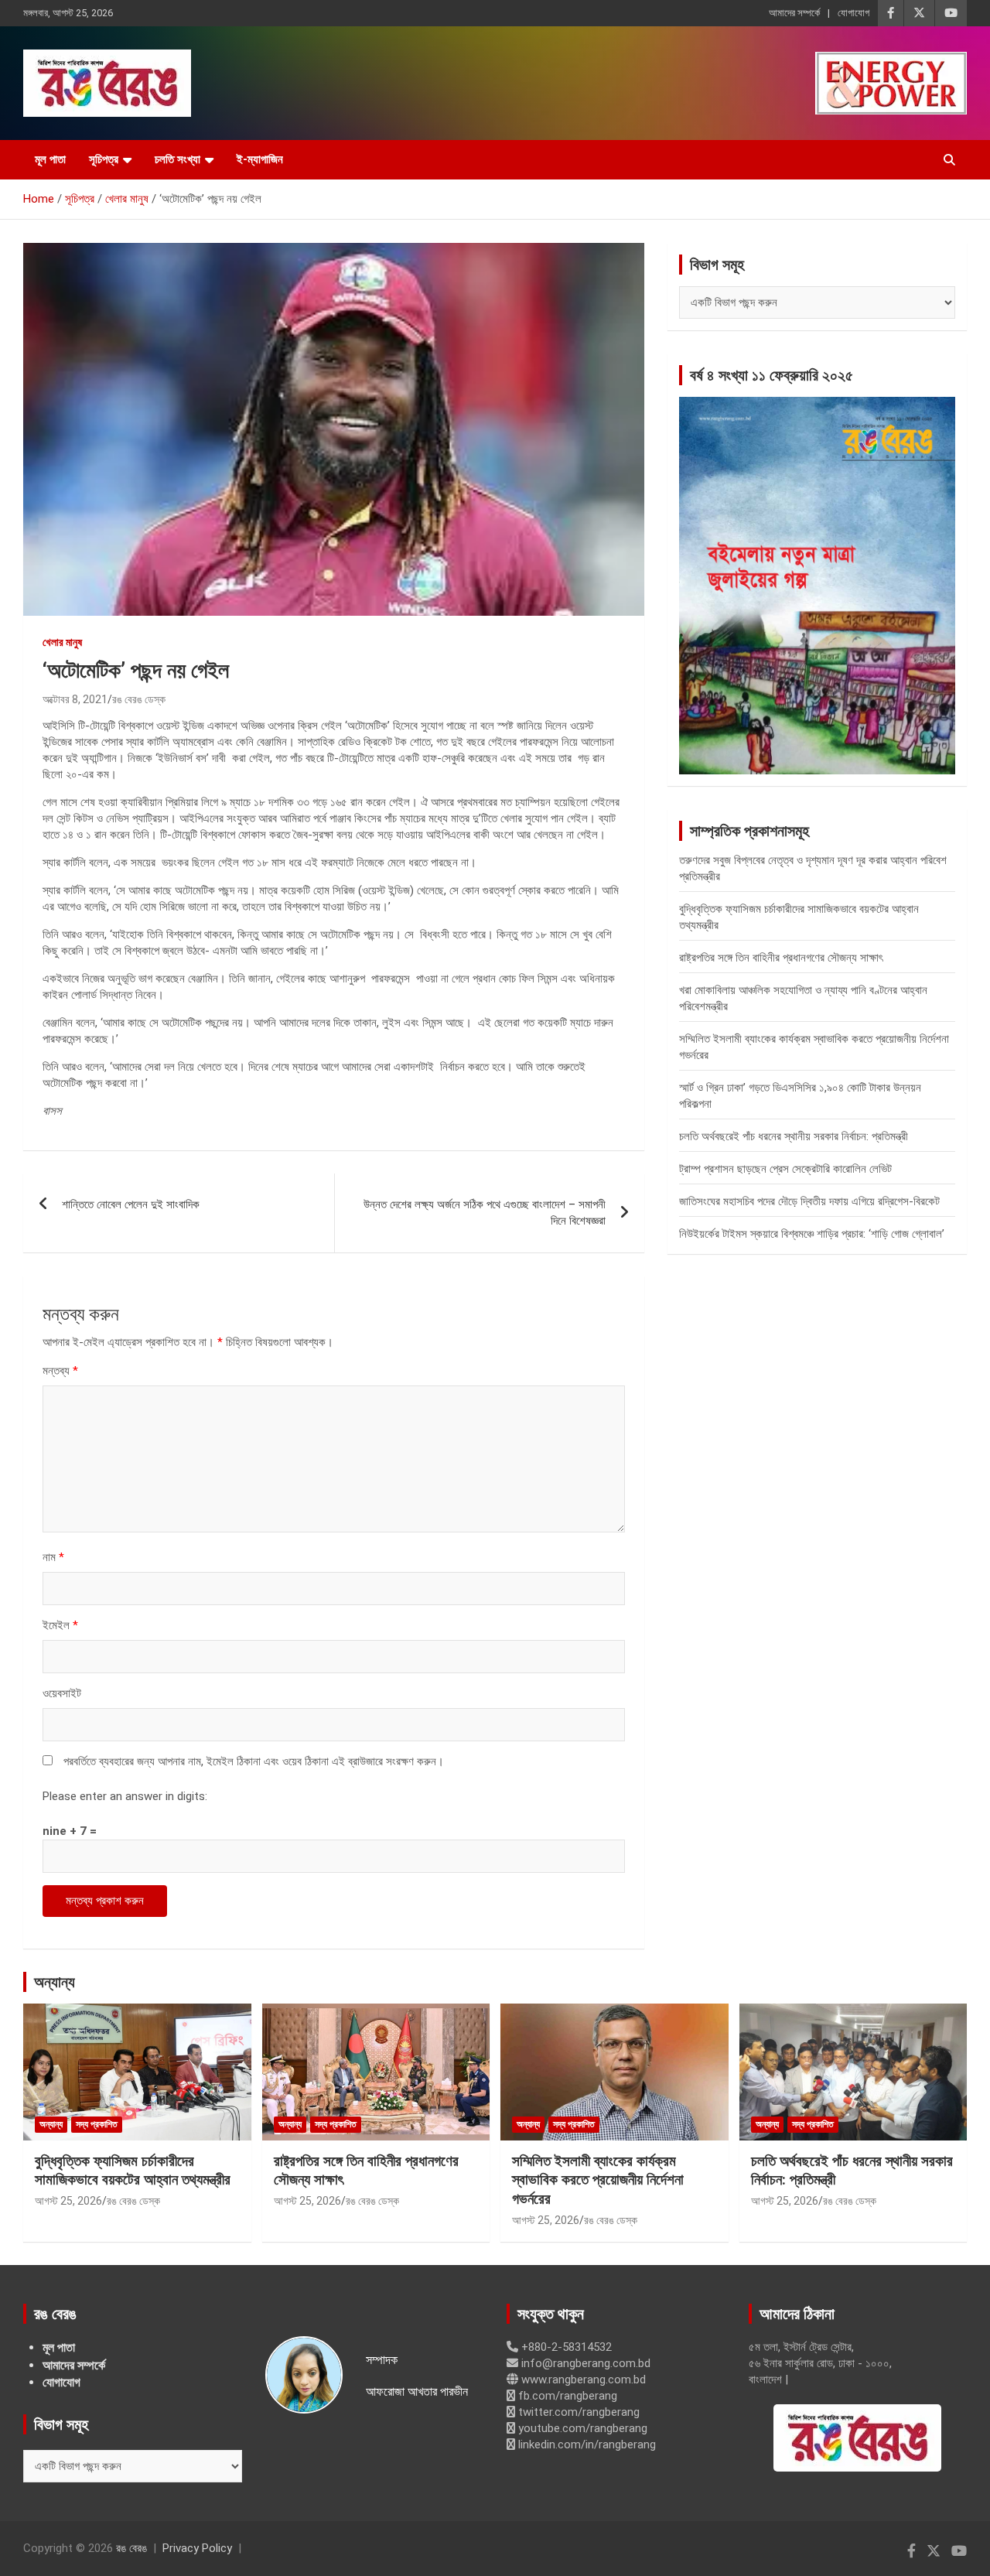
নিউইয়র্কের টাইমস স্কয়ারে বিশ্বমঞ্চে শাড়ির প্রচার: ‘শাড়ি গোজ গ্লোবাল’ (812, 1234)
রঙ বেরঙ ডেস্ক (139, 699)
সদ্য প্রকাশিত (97, 2124)
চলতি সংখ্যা (178, 159)
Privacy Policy (197, 2548)
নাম (53, 1557)
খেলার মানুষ (62, 642)
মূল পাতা (50, 159)
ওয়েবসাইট (62, 1693)
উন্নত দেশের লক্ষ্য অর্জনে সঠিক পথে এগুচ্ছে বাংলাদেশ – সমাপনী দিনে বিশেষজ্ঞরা (485, 1213)
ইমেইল (60, 1625)
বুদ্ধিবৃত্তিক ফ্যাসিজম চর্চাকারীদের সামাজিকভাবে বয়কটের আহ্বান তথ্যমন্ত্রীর (133, 2171)
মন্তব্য (60, 1371)
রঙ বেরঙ (131, 2548)
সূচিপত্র (104, 159)
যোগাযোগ (853, 13)
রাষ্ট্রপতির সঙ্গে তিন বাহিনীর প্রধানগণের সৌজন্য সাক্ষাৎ (781, 958)
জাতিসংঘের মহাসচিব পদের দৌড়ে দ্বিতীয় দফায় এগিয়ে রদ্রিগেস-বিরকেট (809, 1201)
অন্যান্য (55, 1982)
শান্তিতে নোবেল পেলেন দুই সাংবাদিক (131, 1204)
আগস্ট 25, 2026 (68, 2201)
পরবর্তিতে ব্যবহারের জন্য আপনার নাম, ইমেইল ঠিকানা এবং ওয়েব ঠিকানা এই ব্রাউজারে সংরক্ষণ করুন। (254, 1761)
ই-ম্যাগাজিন (260, 159)
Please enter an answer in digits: (125, 1796)
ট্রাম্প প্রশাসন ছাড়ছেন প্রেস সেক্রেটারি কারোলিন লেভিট (785, 1169)
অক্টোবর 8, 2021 (75, 699)
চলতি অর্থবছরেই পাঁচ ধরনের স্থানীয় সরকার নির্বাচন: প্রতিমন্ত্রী (794, 1136)
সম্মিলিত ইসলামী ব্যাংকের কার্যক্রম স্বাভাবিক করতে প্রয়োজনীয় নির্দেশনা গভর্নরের (598, 2180)
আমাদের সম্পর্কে (794, 13)
